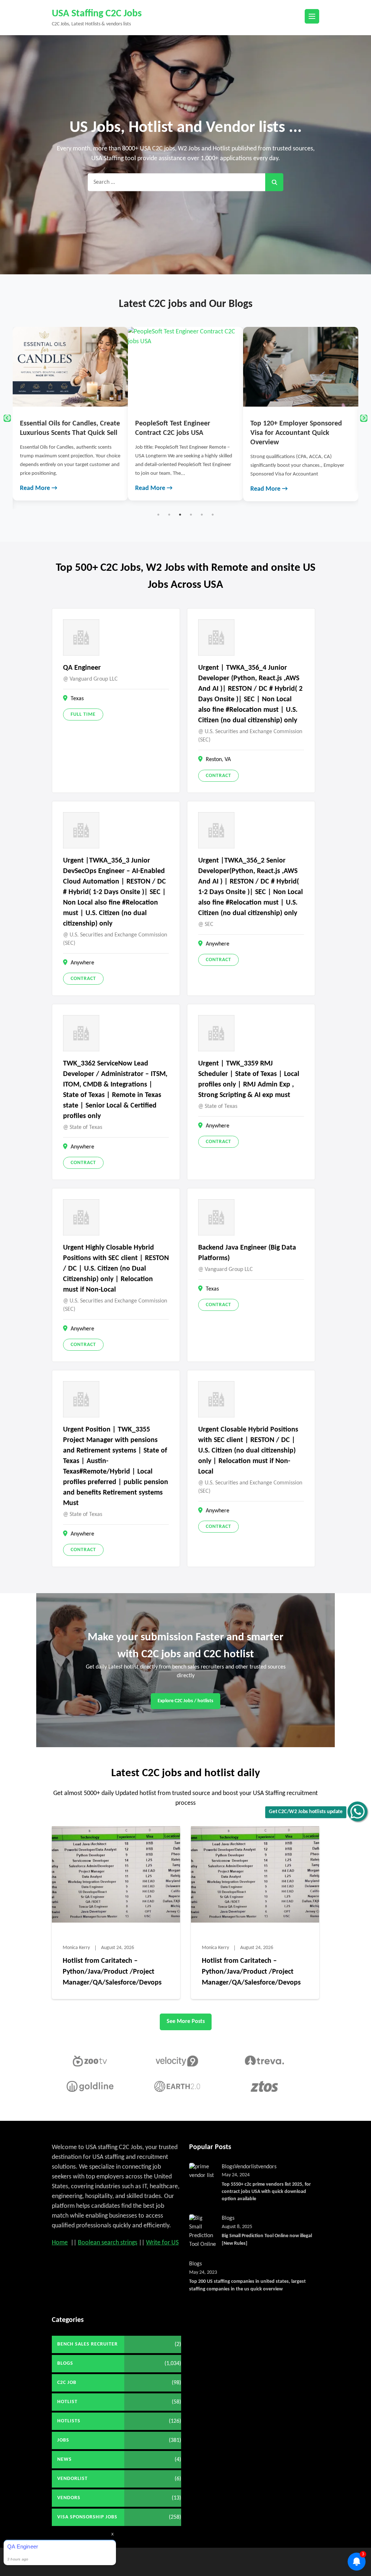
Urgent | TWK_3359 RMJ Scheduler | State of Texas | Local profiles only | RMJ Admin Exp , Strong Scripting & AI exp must (249, 1079)
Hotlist (67, 2402)
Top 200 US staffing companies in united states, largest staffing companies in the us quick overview (247, 2285)
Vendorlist (246, 2167)
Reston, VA (218, 760)
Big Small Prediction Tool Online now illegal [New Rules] (267, 2240)
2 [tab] (169, 515)
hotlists (69, 2421)
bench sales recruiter (87, 2344)
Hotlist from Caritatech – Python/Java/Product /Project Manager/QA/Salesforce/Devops (112, 1972)
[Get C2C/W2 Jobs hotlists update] (357, 1811)
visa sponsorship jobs (87, 2517)
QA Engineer (82, 668)
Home (60, 2243)
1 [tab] (158, 515)
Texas (77, 699)
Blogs (228, 2167)
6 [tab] (213, 515)
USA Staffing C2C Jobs (97, 14)
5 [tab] (202, 515)
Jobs (63, 2440)
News (64, 2459)
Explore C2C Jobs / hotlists (185, 1701)
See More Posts (186, 2022)
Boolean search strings (108, 2243)
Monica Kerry (76, 1948)
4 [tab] (191, 515)
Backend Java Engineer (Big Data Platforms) (247, 1253)
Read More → (39, 488)
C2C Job (67, 2383)
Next (364, 418)
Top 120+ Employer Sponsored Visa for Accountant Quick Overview (181, 433)
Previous (7, 418)
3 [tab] (180, 515)
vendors (267, 2167)
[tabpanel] (70, 414)
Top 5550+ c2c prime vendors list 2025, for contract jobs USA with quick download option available (266, 2192)
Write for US (162, 2243)
